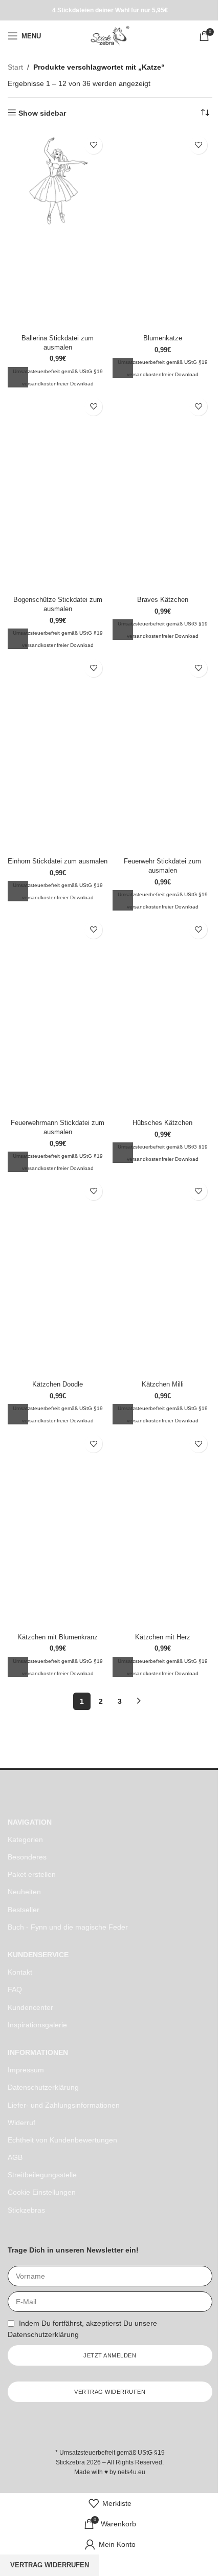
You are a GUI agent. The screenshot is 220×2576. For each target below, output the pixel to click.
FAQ (15, 1989)
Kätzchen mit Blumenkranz (58, 1637)
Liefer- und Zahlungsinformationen (64, 2105)
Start (15, 67)
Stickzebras (26, 2210)
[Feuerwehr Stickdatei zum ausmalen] (162, 704)
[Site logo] (110, 35)
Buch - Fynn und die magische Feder (68, 1927)
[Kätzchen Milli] (162, 1227)
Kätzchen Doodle (58, 1384)
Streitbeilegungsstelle (42, 2175)
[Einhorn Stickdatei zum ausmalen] (58, 704)
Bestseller (24, 1910)
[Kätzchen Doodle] (58, 1227)
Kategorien (25, 1839)
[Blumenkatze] (162, 181)
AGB (15, 2157)
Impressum (26, 2070)
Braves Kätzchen (163, 600)
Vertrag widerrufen (50, 2565)
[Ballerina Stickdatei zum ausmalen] (58, 181)
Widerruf (21, 2123)
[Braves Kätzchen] (162, 442)
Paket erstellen (32, 1874)
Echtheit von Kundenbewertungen (62, 2140)
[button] (18, 377)
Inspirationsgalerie (37, 2025)
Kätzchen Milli (163, 1384)
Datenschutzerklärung (43, 2087)
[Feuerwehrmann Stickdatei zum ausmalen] (58, 965)
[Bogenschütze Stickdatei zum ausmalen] (58, 442)
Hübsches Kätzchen (162, 1123)
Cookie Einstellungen (42, 2192)
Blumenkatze (163, 338)
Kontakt (20, 1972)
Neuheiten (24, 1892)
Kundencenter (30, 2007)
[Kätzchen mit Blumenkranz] (58, 1479)
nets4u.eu (131, 2472)
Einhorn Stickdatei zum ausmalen (58, 861)
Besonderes (27, 1857)
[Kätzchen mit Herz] (162, 1479)
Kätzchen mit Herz (163, 1637)
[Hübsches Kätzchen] (162, 965)
